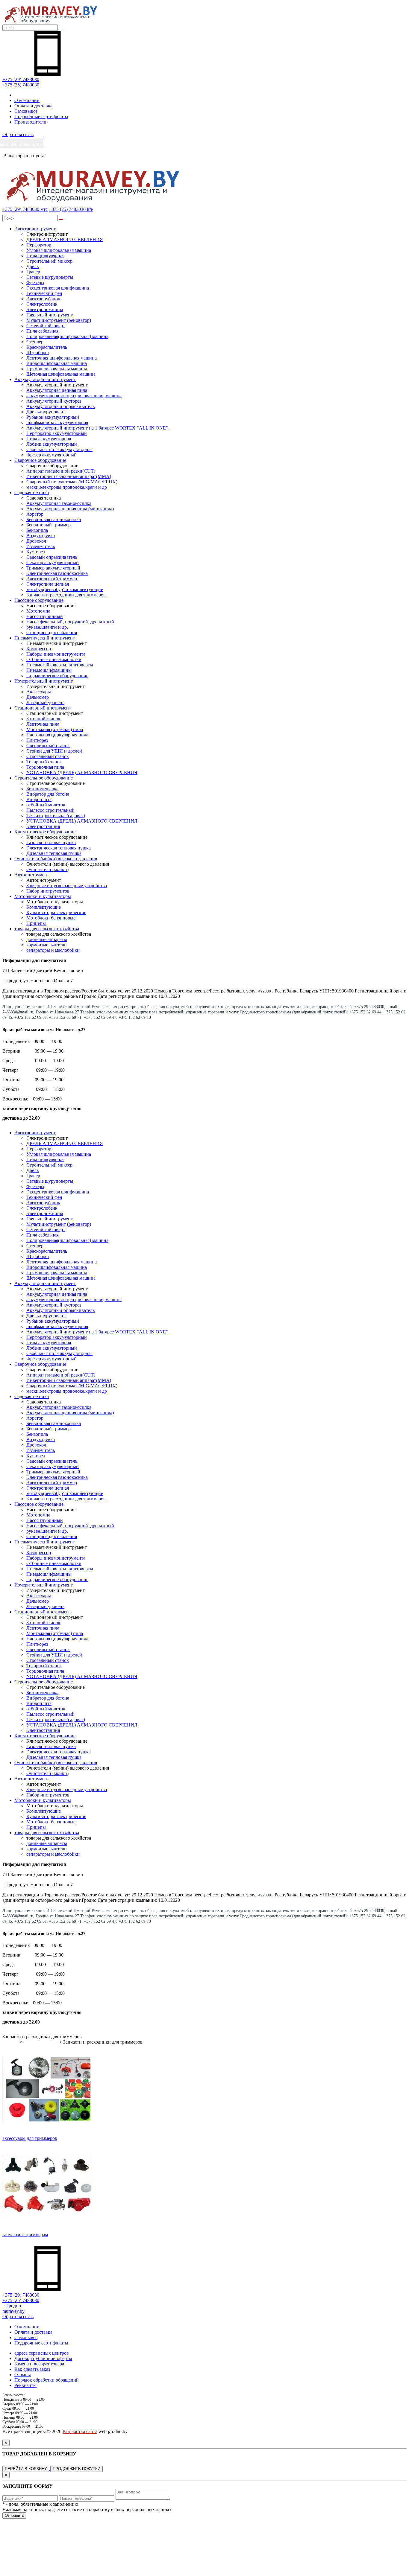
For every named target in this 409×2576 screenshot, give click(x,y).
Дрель (32, 266)
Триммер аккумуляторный (53, 568)
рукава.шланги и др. (47, 627)
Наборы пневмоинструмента (56, 654)
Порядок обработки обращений (47, 2380)
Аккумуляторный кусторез (54, 401)
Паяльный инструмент (50, 315)
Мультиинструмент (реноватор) (59, 320)
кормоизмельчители (47, 945)
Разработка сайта (80, 2431)
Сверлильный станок (48, 746)
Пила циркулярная (45, 256)
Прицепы (36, 923)
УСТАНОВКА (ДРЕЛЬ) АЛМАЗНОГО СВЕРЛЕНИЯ (82, 772)
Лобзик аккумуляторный (52, 444)
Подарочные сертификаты (41, 117)
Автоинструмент (32, 875)
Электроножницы (45, 309)
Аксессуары (39, 692)
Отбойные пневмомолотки (54, 659)
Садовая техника (32, 492)
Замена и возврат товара (39, 2364)
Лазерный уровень (45, 702)
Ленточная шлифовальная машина (62, 358)
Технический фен (44, 293)
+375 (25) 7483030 (21, 85)
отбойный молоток (46, 805)
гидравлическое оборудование (57, 676)
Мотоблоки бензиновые (51, 918)
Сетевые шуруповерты (50, 277)
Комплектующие (44, 907)
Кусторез (35, 552)
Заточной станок (43, 719)
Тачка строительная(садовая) (56, 816)
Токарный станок (44, 762)
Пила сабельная (42, 331)
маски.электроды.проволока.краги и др (67, 487)
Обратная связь (18, 134)
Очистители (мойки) (47, 869)
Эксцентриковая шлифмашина (58, 288)
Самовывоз (26, 111)
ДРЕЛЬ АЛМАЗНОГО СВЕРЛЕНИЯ (65, 239)
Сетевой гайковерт (46, 326)
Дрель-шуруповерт (46, 412)
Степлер (35, 342)
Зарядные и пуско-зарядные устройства (67, 886)
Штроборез (38, 353)
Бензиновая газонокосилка (54, 519)
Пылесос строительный (50, 810)
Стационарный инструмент (43, 708)
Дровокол (36, 541)
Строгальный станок (48, 756)
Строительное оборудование (44, 778)
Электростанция (43, 826)
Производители (30, 122)
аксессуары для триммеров (30, 2138)
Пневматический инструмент (45, 638)
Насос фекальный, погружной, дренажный (70, 622)
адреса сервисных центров (42, 2353)
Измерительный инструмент (44, 681)
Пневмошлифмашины (49, 670)
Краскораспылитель (47, 347)
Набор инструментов (48, 891)
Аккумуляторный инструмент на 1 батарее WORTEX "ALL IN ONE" (97, 428)
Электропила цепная (48, 584)
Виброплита (39, 799)
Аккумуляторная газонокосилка (59, 503)
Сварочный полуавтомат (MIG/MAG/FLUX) (72, 482)
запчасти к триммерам (25, 2235)
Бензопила (37, 530)
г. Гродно (12, 2306)
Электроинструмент (35, 229)
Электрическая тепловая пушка (59, 848)
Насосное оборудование (39, 600)
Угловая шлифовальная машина (59, 250)
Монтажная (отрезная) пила (55, 729)
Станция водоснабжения (52, 632)
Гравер (33, 272)
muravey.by (13, 2311)
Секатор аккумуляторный (53, 562)
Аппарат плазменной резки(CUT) (61, 471)
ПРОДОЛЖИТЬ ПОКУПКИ (77, 2469)
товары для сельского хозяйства (47, 929)
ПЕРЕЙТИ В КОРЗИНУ (26, 2469)
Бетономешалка (42, 789)
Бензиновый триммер (49, 525)
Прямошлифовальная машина (57, 369)
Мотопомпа (38, 611)
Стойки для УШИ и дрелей (54, 751)
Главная (10, 2042)
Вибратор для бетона (48, 794)
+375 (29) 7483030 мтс (25, 209)
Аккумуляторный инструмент (45, 379)
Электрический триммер (52, 579)
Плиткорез (37, 740)
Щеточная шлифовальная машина (61, 374)
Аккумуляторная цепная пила (57, 390)
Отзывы (23, 2375)
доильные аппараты (47, 939)
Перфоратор (39, 245)
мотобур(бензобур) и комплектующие (65, 589)
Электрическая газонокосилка (57, 573)
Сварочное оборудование (40, 460)
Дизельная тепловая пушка (54, 853)
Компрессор (39, 649)
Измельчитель (41, 546)
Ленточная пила (43, 724)
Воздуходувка (41, 536)
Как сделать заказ (32, 2369)
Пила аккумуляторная (49, 439)
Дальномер (38, 697)
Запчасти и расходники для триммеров (66, 595)
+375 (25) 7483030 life (71, 209)
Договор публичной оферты (43, 2358)
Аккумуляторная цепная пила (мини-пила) (70, 509)
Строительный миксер (49, 261)
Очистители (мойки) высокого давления (56, 859)
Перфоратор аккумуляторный (57, 433)
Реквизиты (25, 2385)
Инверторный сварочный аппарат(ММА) (69, 476)
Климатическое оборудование (45, 832)
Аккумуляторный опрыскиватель (60, 406)
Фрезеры (35, 283)
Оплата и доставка (33, 106)
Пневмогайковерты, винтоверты (60, 665)
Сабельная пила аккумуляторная (59, 449)
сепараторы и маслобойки (53, 950)
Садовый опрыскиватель (52, 557)
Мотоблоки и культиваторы (43, 896)
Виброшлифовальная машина (57, 363)
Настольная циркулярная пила (57, 735)
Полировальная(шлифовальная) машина (67, 336)
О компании (27, 100)
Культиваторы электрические (56, 912)
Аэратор (35, 514)
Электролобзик (42, 304)
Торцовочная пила (45, 767)
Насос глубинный (45, 616)
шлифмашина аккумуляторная (57, 423)
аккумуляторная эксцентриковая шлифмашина (74, 396)
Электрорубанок (43, 299)
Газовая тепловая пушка (51, 842)
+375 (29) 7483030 (21, 79)
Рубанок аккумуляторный (53, 417)
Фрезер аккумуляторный (51, 455)
